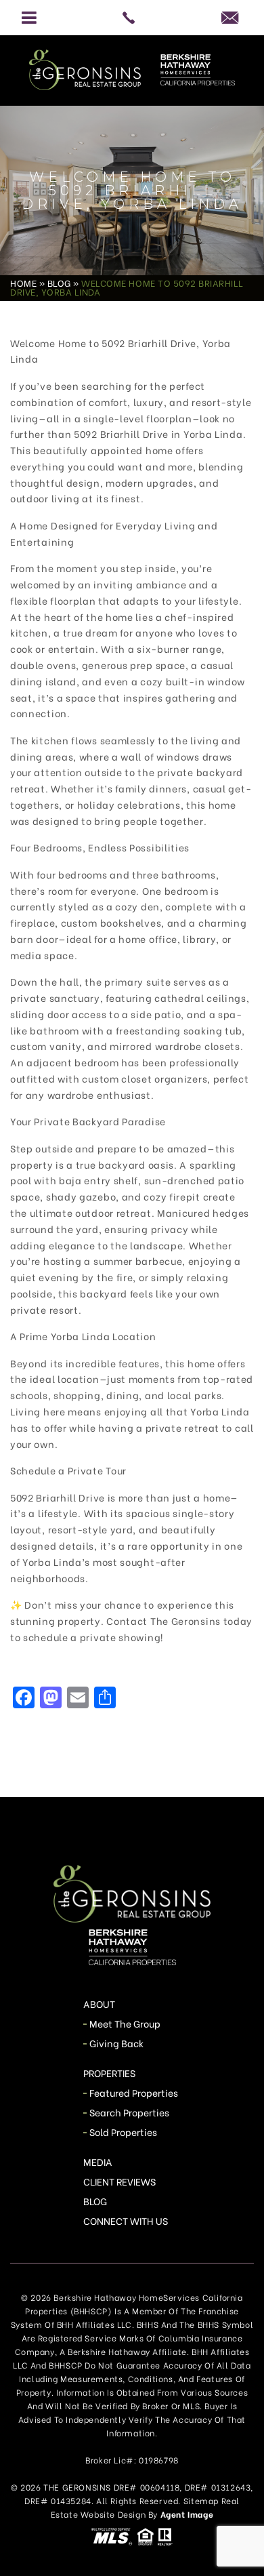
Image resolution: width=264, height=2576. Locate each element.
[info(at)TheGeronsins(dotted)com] (235, 17)
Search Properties (130, 2112)
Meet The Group (125, 2023)
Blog (95, 2201)
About (99, 2004)
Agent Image (187, 2514)
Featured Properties (134, 2092)
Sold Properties (124, 2132)
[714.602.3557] (132, 18)
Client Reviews (120, 2181)
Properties (110, 2073)
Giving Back (117, 2043)
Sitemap (201, 2500)
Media (98, 2161)
